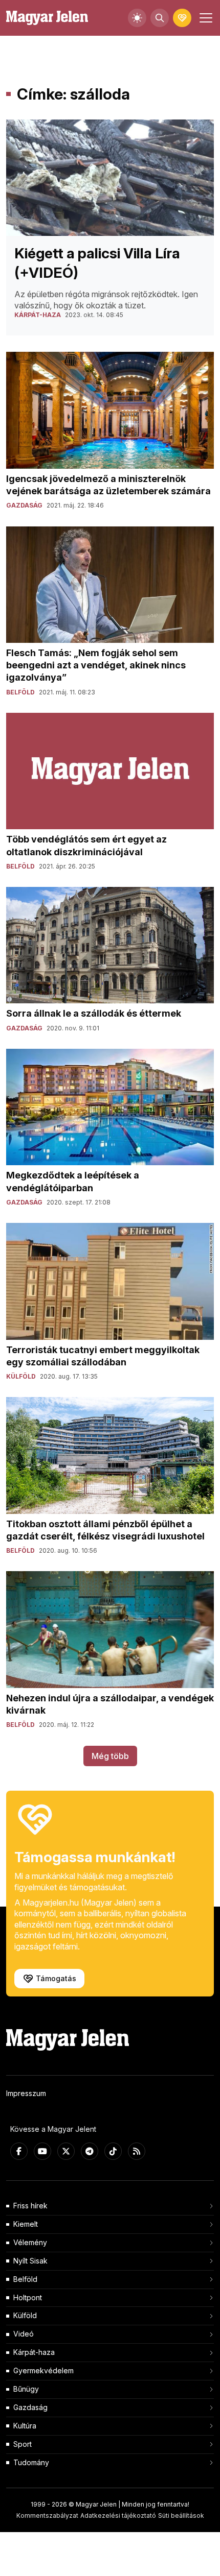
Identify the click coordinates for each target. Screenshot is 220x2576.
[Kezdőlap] (47, 18)
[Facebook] (19, 2151)
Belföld (25, 2279)
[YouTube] (42, 2151)
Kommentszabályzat (47, 2515)
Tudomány (31, 2462)
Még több (110, 1756)
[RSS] (137, 2151)
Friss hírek (30, 2206)
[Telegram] (90, 2151)
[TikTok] (113, 2151)
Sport (23, 2444)
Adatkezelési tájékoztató (118, 2515)
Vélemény (30, 2242)
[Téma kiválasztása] (137, 18)
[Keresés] (160, 18)
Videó (24, 2334)
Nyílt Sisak (30, 2261)
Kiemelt (26, 2224)
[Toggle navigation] (205, 18)
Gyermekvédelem (43, 2370)
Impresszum (26, 2093)
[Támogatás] (182, 18)
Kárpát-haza (34, 2352)
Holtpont (28, 2297)
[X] (66, 2151)
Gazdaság (30, 2407)
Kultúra (25, 2426)
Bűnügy (26, 2389)
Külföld (25, 2315)
